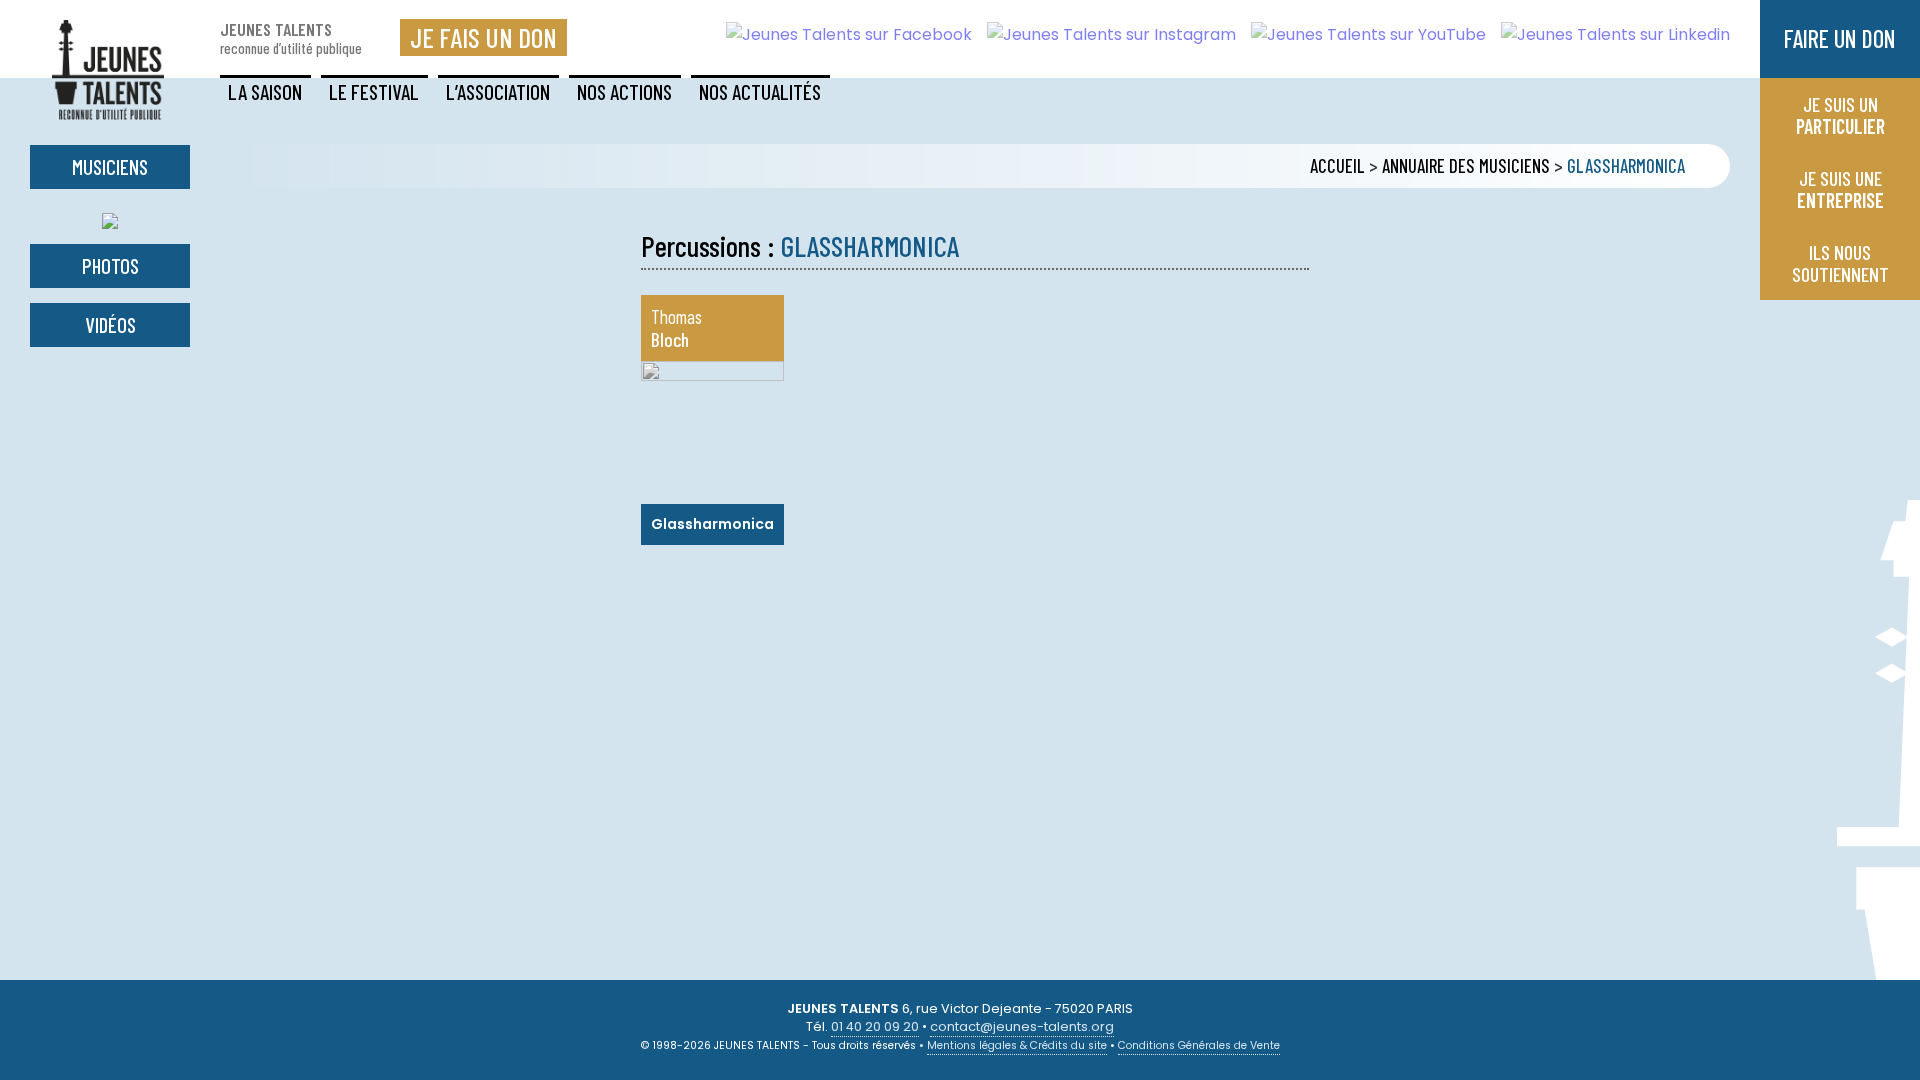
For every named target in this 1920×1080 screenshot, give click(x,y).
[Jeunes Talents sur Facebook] (841, 34)
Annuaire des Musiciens (1466, 166)
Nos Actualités (760, 91)
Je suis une (1840, 189)
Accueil (1337, 166)
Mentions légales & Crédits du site (1017, 1045)
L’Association (498, 91)
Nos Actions (624, 91)
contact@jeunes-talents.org (1022, 1026)
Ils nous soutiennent (1840, 263)
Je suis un (1840, 115)
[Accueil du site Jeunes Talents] (108, 107)
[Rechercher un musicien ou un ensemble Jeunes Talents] (110, 216)
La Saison (265, 91)
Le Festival (374, 91)
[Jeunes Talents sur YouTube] (1361, 34)
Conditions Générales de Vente (1199, 1045)
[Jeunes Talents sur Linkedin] (1608, 34)
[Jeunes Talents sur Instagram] (1104, 34)
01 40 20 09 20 (875, 1026)
